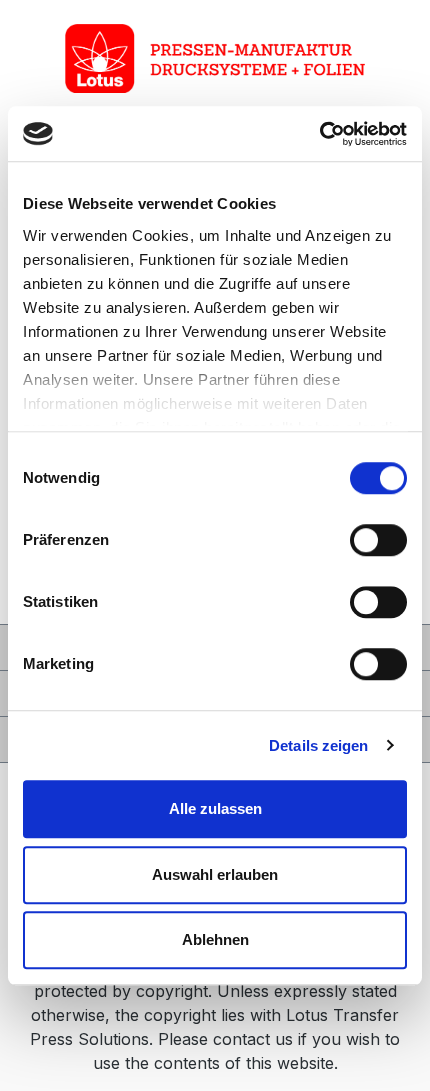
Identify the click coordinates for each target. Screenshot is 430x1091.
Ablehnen (215, 939)
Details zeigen (318, 745)
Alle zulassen (215, 808)
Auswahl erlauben (215, 874)
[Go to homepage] (215, 58)
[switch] (378, 540)
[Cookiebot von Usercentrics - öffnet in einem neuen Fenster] (319, 134)
